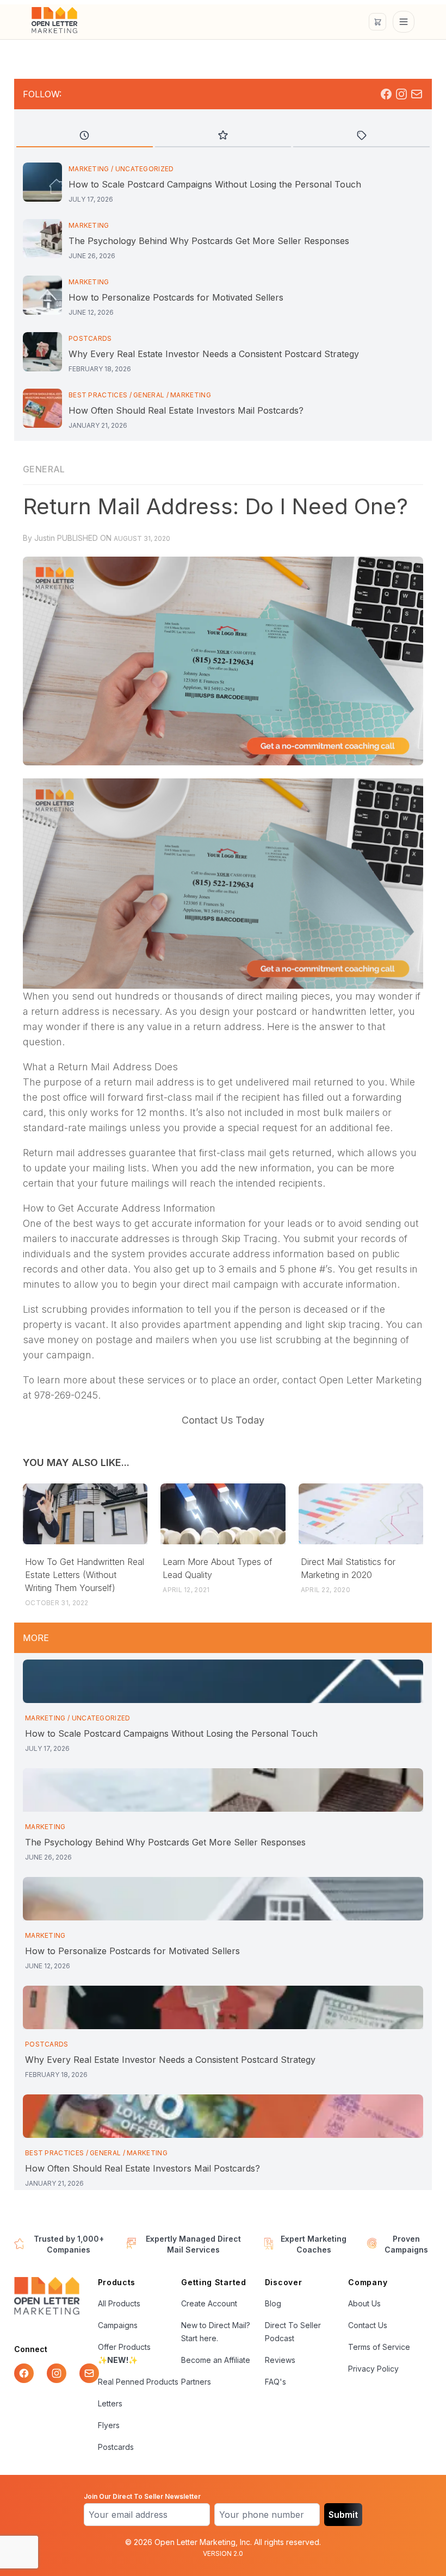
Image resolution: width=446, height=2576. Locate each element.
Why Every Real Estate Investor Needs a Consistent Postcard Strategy (214, 354)
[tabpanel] (223, 297)
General (149, 395)
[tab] (85, 136)
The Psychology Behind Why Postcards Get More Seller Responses (209, 241)
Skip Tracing (249, 1239)
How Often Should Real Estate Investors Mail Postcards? (186, 410)
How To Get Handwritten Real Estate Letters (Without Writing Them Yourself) (85, 1575)
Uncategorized (145, 169)
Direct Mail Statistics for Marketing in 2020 (348, 1568)
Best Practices (98, 395)
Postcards (90, 338)
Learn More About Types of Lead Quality (218, 1568)
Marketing (89, 169)
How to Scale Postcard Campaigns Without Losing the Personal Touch (215, 184)
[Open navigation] (404, 22)
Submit (343, 2515)
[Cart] (377, 22)
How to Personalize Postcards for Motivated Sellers (176, 297)
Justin (45, 538)
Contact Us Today (223, 1420)
